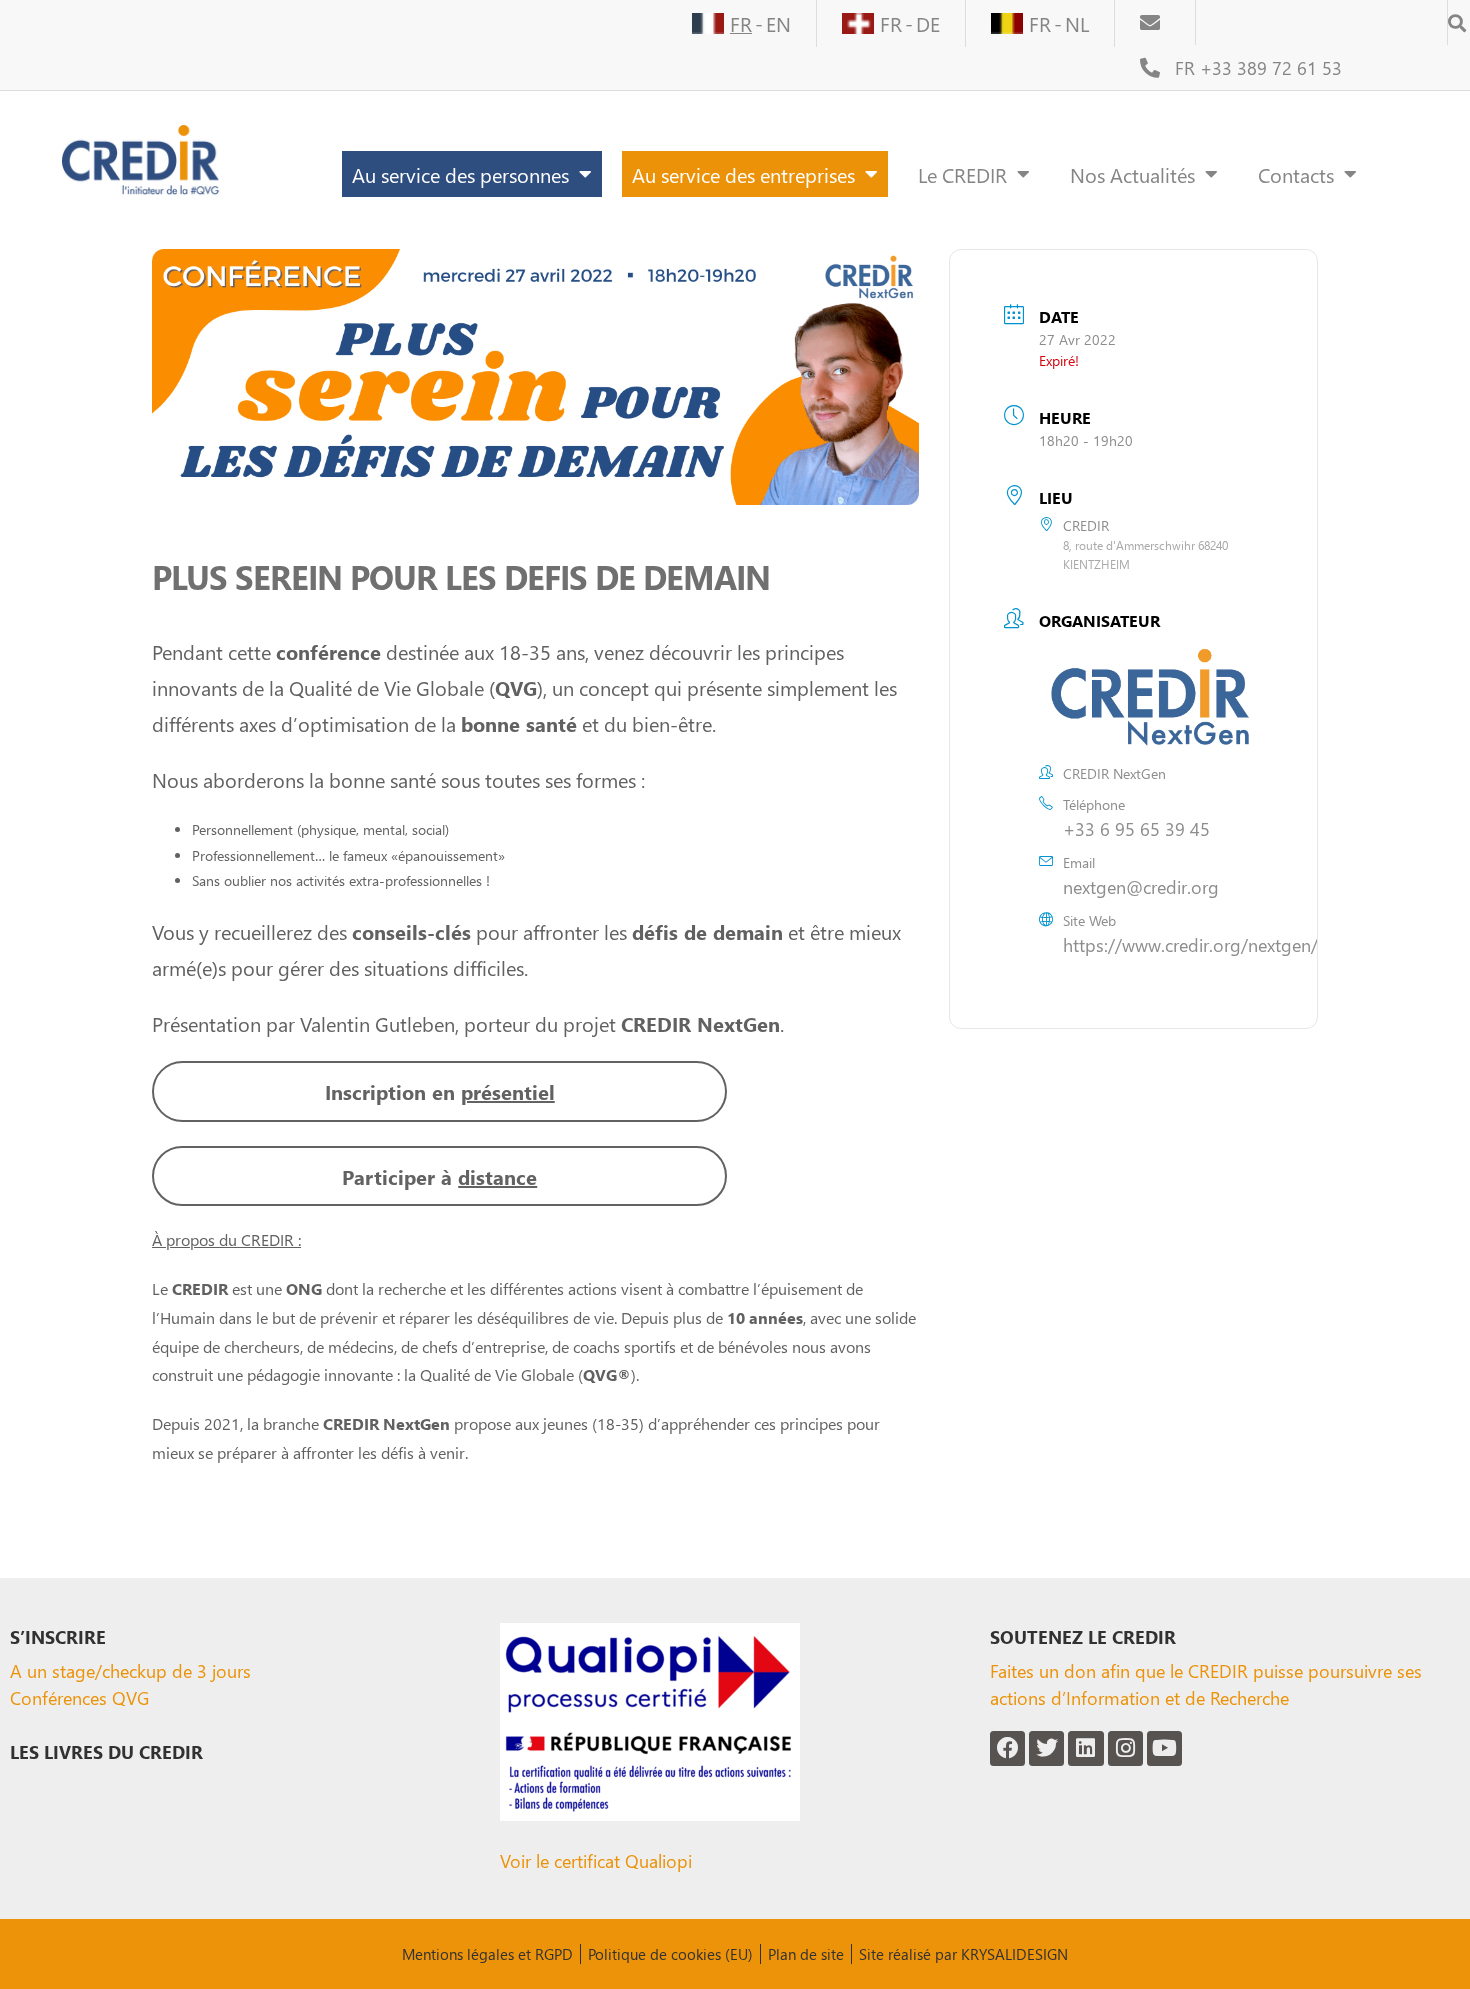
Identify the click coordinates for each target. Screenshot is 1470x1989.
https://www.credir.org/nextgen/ (1190, 944)
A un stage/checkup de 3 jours (130, 1670)
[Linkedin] (1085, 1748)
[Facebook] (1007, 1748)
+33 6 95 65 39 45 (1136, 828)
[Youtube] (1164, 1748)
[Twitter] (1046, 1748)
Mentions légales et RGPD (487, 1954)
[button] (1457, 16)
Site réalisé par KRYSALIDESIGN (963, 1954)
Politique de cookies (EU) (670, 1954)
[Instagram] (1125, 1748)
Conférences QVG (79, 1697)
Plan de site (806, 1954)
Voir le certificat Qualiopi (596, 1860)
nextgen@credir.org (1141, 886)
